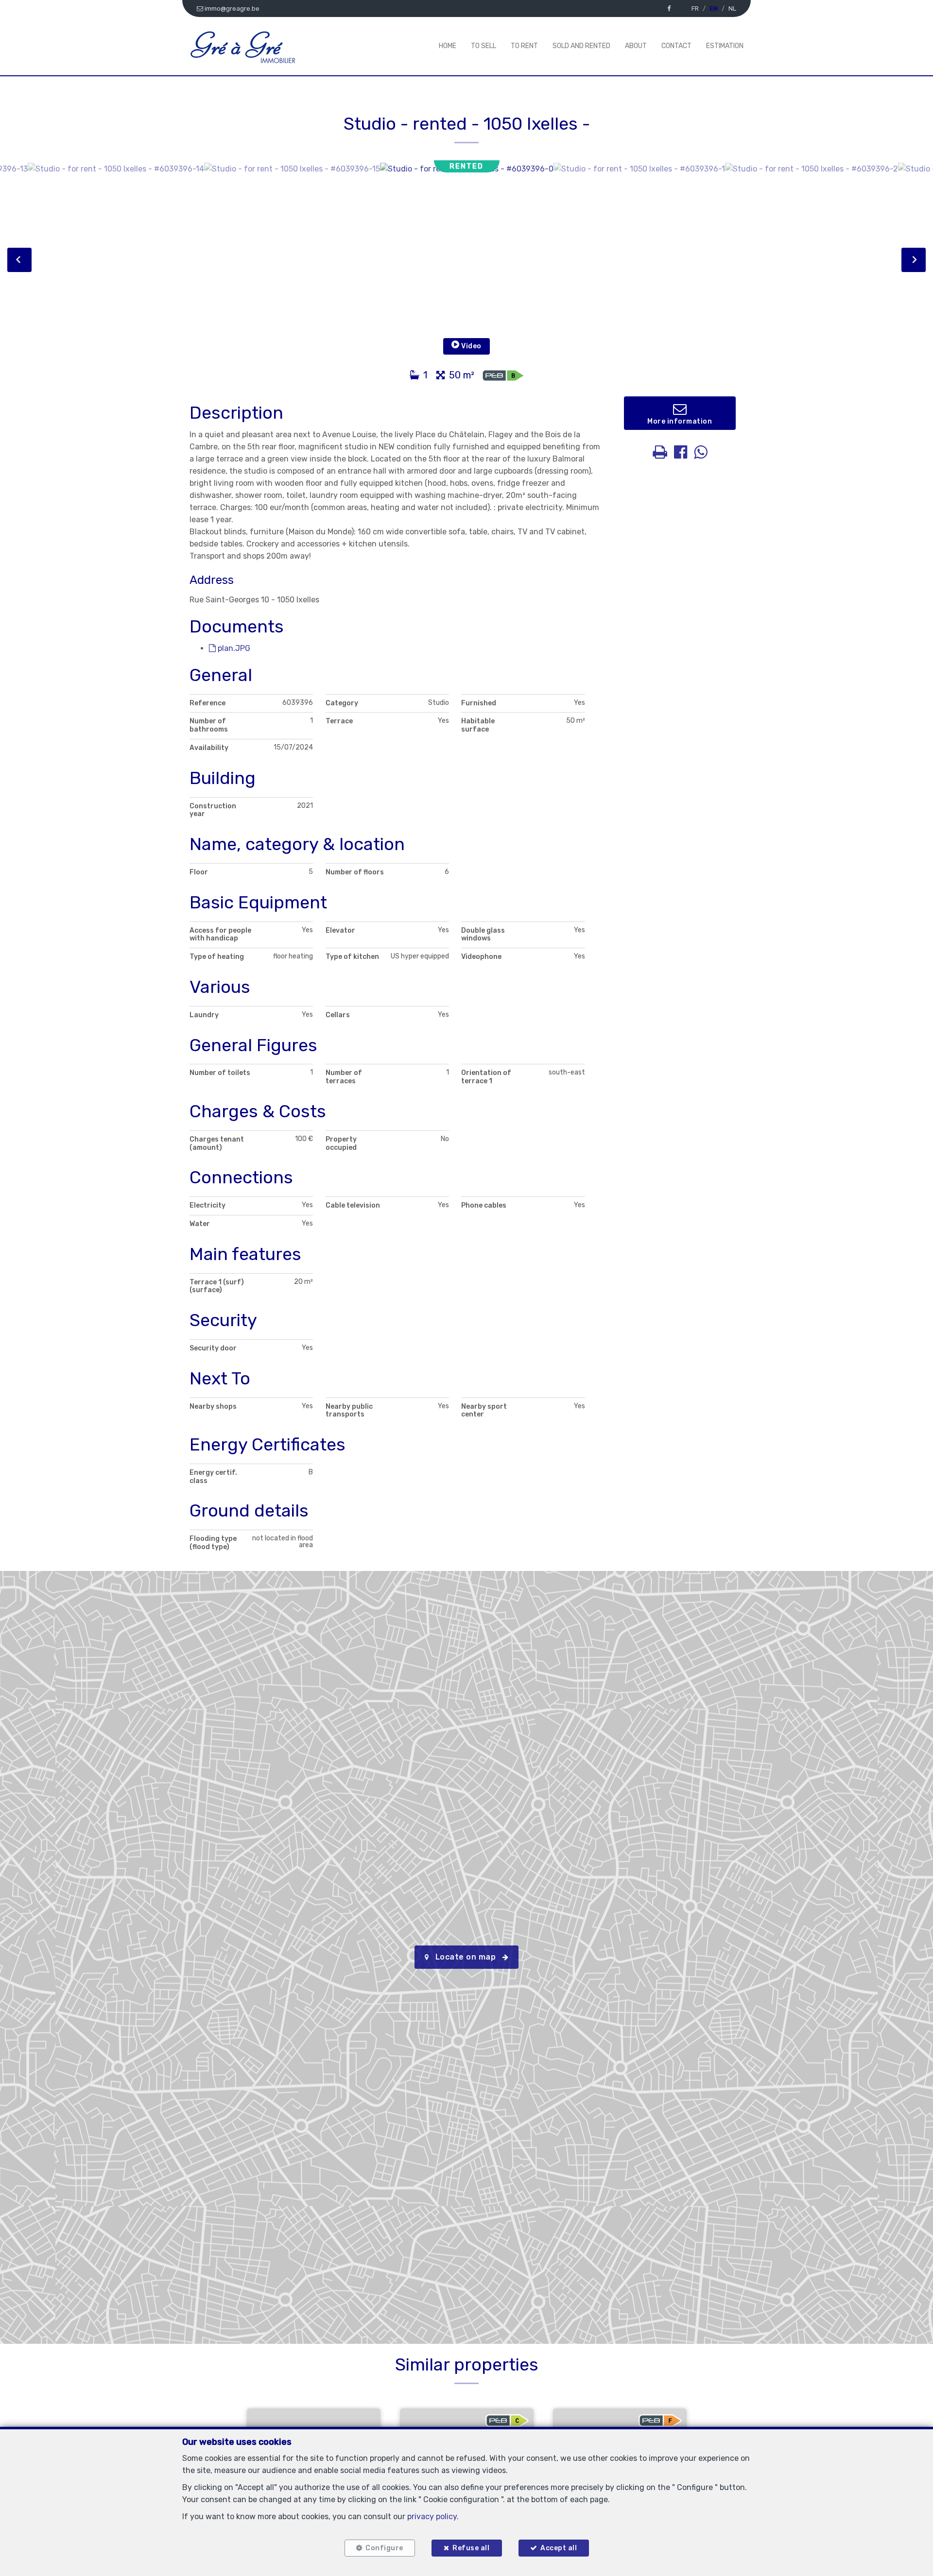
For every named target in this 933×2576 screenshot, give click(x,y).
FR (695, 9)
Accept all (559, 2548)
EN (714, 9)
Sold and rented (581, 46)
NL (732, 9)
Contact (676, 46)
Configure (384, 2548)
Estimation (725, 46)
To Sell (484, 46)
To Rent (524, 46)
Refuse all (471, 2548)
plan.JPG (233, 648)
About (636, 46)
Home (448, 46)
